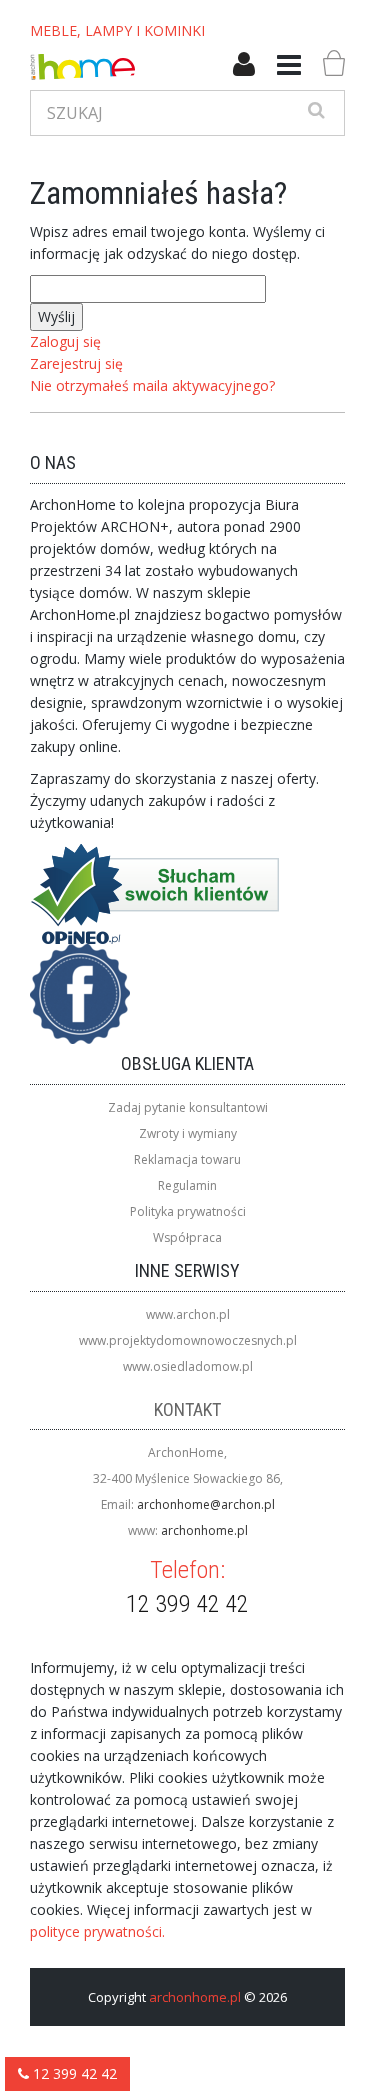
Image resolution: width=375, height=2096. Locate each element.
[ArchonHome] (82, 67)
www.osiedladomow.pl (188, 1366)
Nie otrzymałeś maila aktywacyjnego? (152, 385)
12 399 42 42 (73, 2073)
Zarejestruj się (76, 363)
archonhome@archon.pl (206, 1504)
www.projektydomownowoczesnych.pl (188, 1340)
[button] (244, 65)
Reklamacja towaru (187, 1159)
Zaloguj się (65, 341)
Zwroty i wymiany (188, 1133)
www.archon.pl (188, 1314)
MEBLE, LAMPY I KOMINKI (117, 30)
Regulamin (187, 1185)
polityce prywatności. (97, 1931)
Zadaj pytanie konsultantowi (188, 1107)
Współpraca (187, 1237)
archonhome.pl (204, 1530)
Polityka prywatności (188, 1211)
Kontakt (187, 1409)
